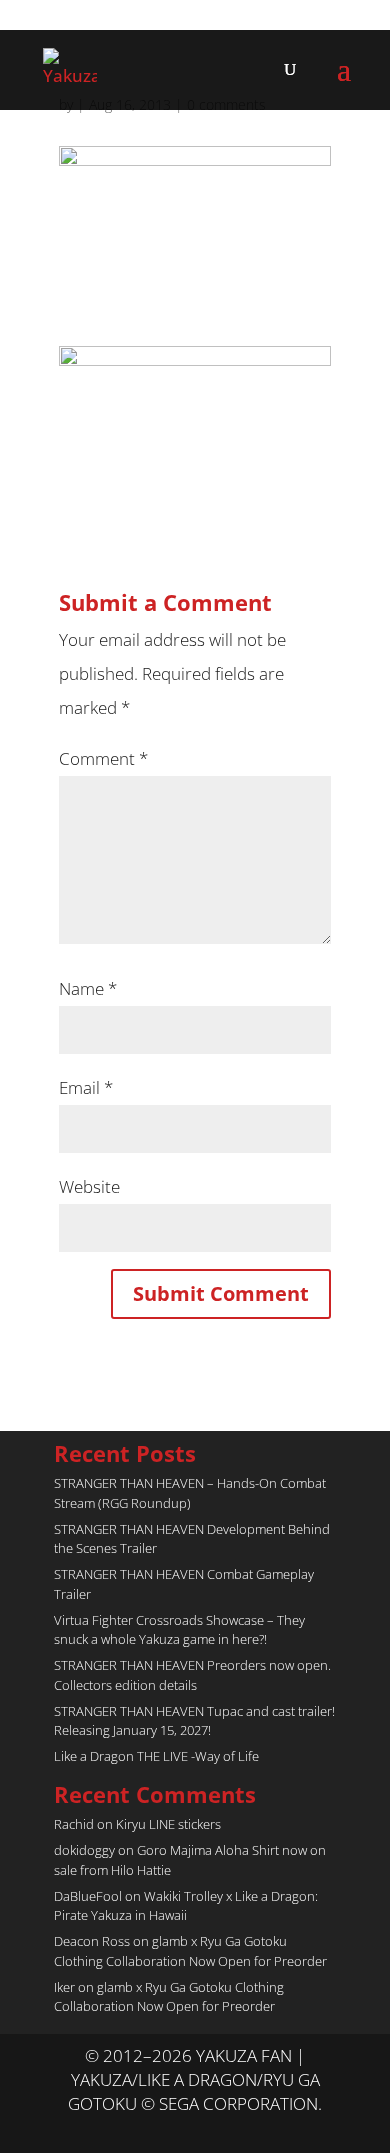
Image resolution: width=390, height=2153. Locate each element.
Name (88, 988)
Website (89, 1186)
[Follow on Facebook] (215, 2129)
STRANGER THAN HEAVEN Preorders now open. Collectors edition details (192, 1675)
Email (86, 1087)
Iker (64, 1987)
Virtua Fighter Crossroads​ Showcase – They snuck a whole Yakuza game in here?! (179, 1630)
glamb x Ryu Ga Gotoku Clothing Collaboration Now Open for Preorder (190, 1951)
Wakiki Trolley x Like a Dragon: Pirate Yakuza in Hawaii (186, 1906)
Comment (103, 758)
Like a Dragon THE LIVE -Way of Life (156, 1756)
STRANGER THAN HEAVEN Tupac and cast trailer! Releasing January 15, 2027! (194, 1721)
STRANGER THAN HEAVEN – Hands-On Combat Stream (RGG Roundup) (190, 1493)
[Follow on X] (175, 2129)
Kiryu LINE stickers (168, 1824)
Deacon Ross (92, 1941)
